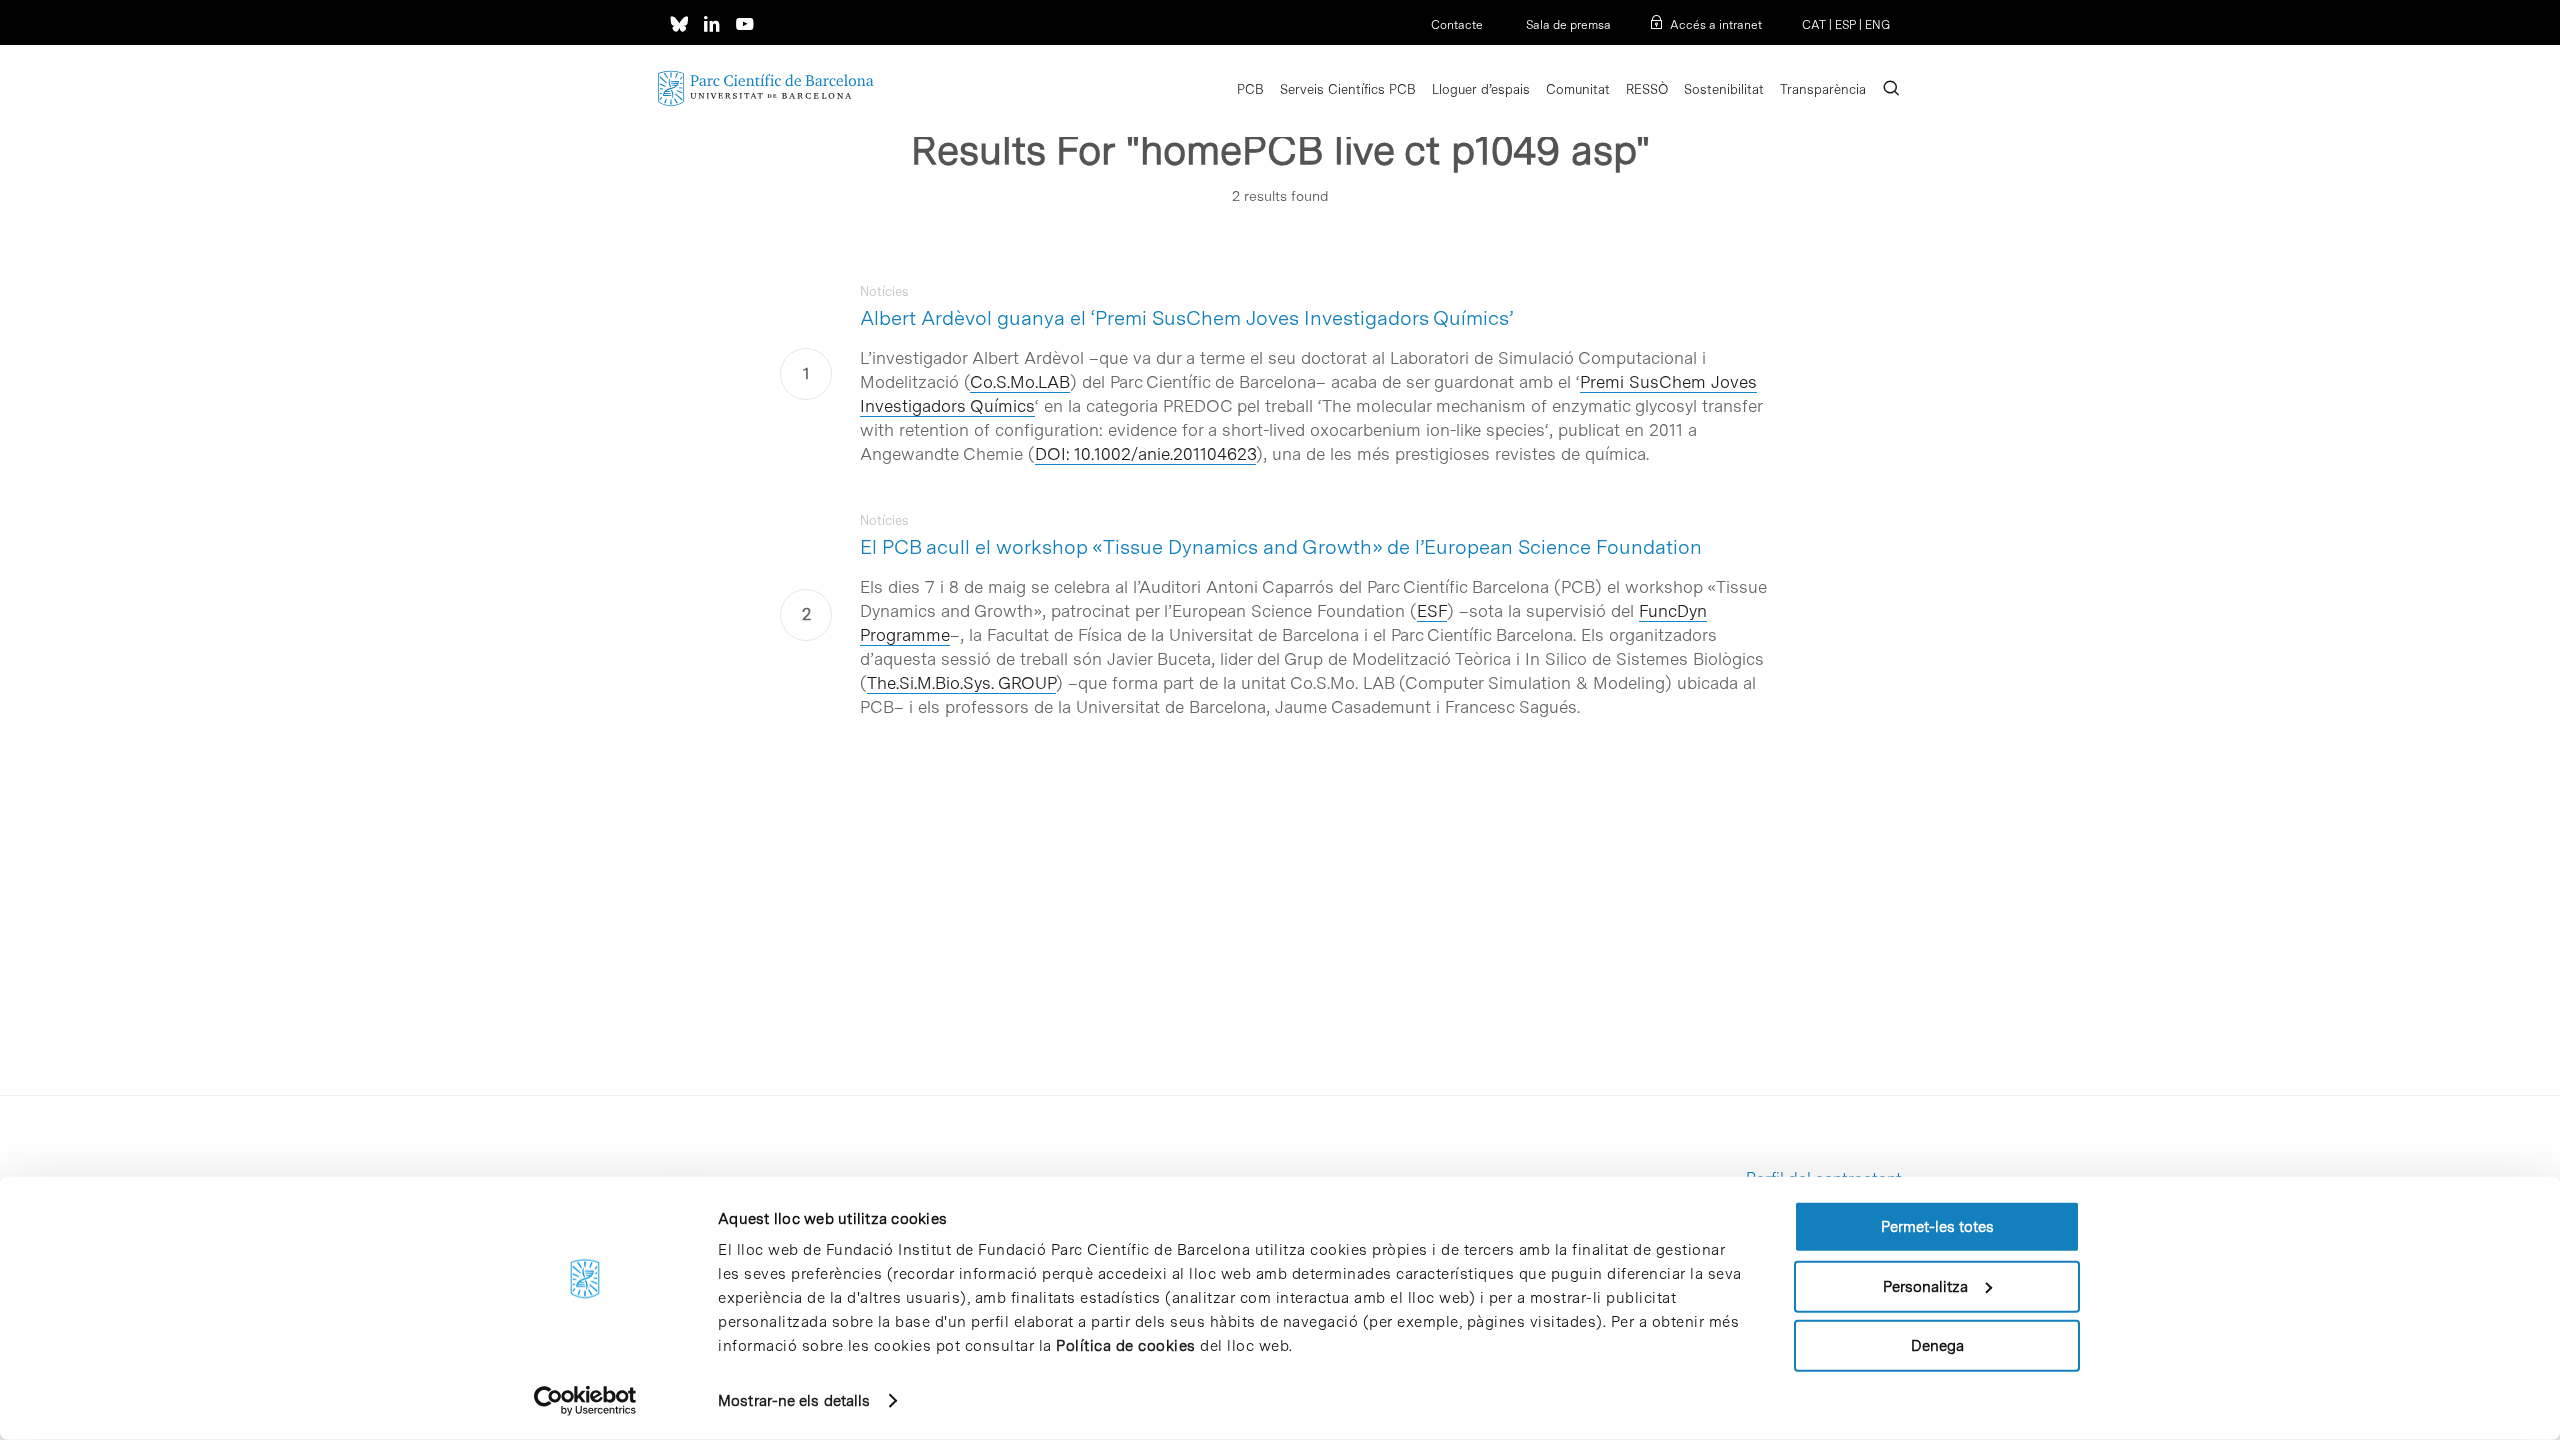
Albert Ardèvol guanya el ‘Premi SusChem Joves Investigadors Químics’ (1186, 318)
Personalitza (1925, 1286)
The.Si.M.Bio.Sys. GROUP (961, 683)
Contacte (1457, 25)
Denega (1937, 1346)
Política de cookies (1126, 1346)
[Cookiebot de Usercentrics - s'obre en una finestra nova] (585, 1401)
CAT (1814, 25)
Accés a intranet (1716, 25)
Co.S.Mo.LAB (1020, 382)
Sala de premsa (1567, 25)
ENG (1877, 25)
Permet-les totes (1937, 1227)
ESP (1845, 25)
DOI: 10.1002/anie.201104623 (1145, 454)
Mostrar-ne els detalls (794, 1401)
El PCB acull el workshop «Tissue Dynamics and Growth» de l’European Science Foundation (1281, 547)
